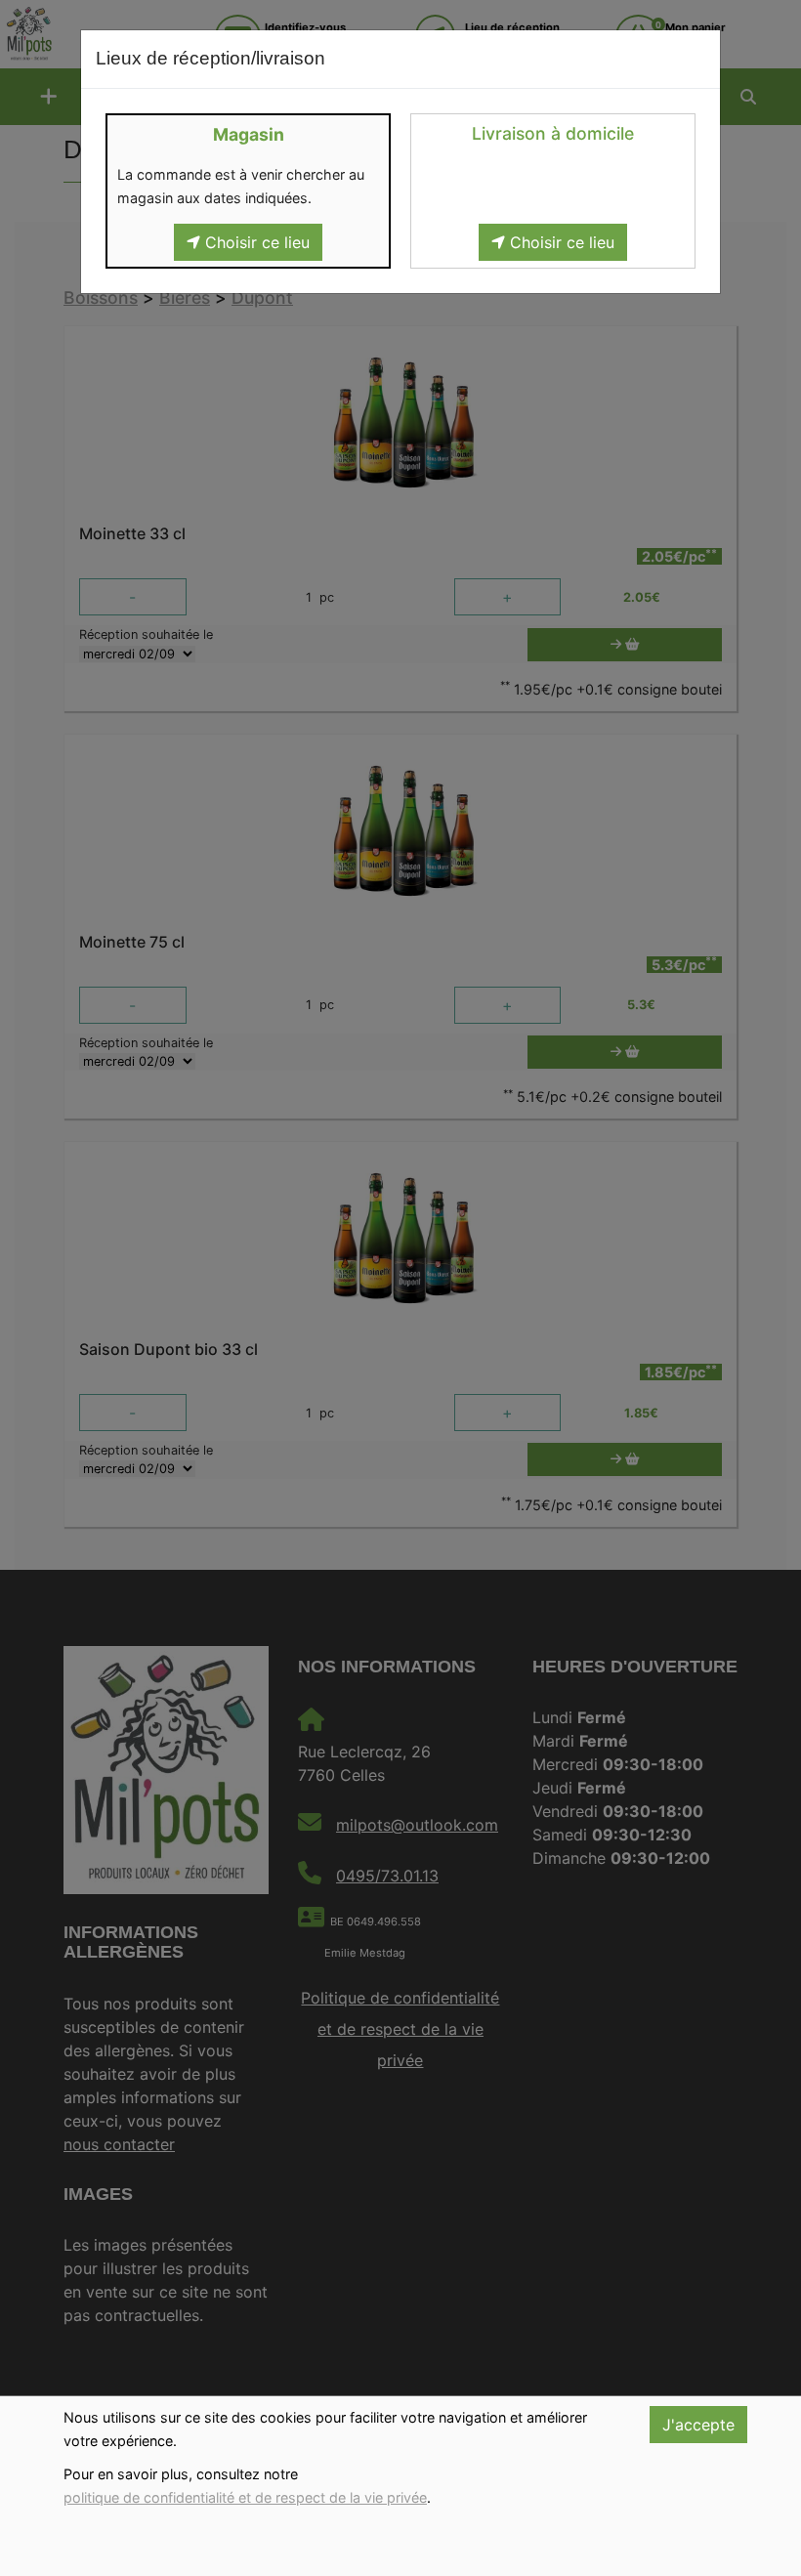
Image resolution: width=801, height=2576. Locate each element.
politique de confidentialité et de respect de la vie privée (245, 2497)
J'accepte (698, 2425)
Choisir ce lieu (255, 242)
